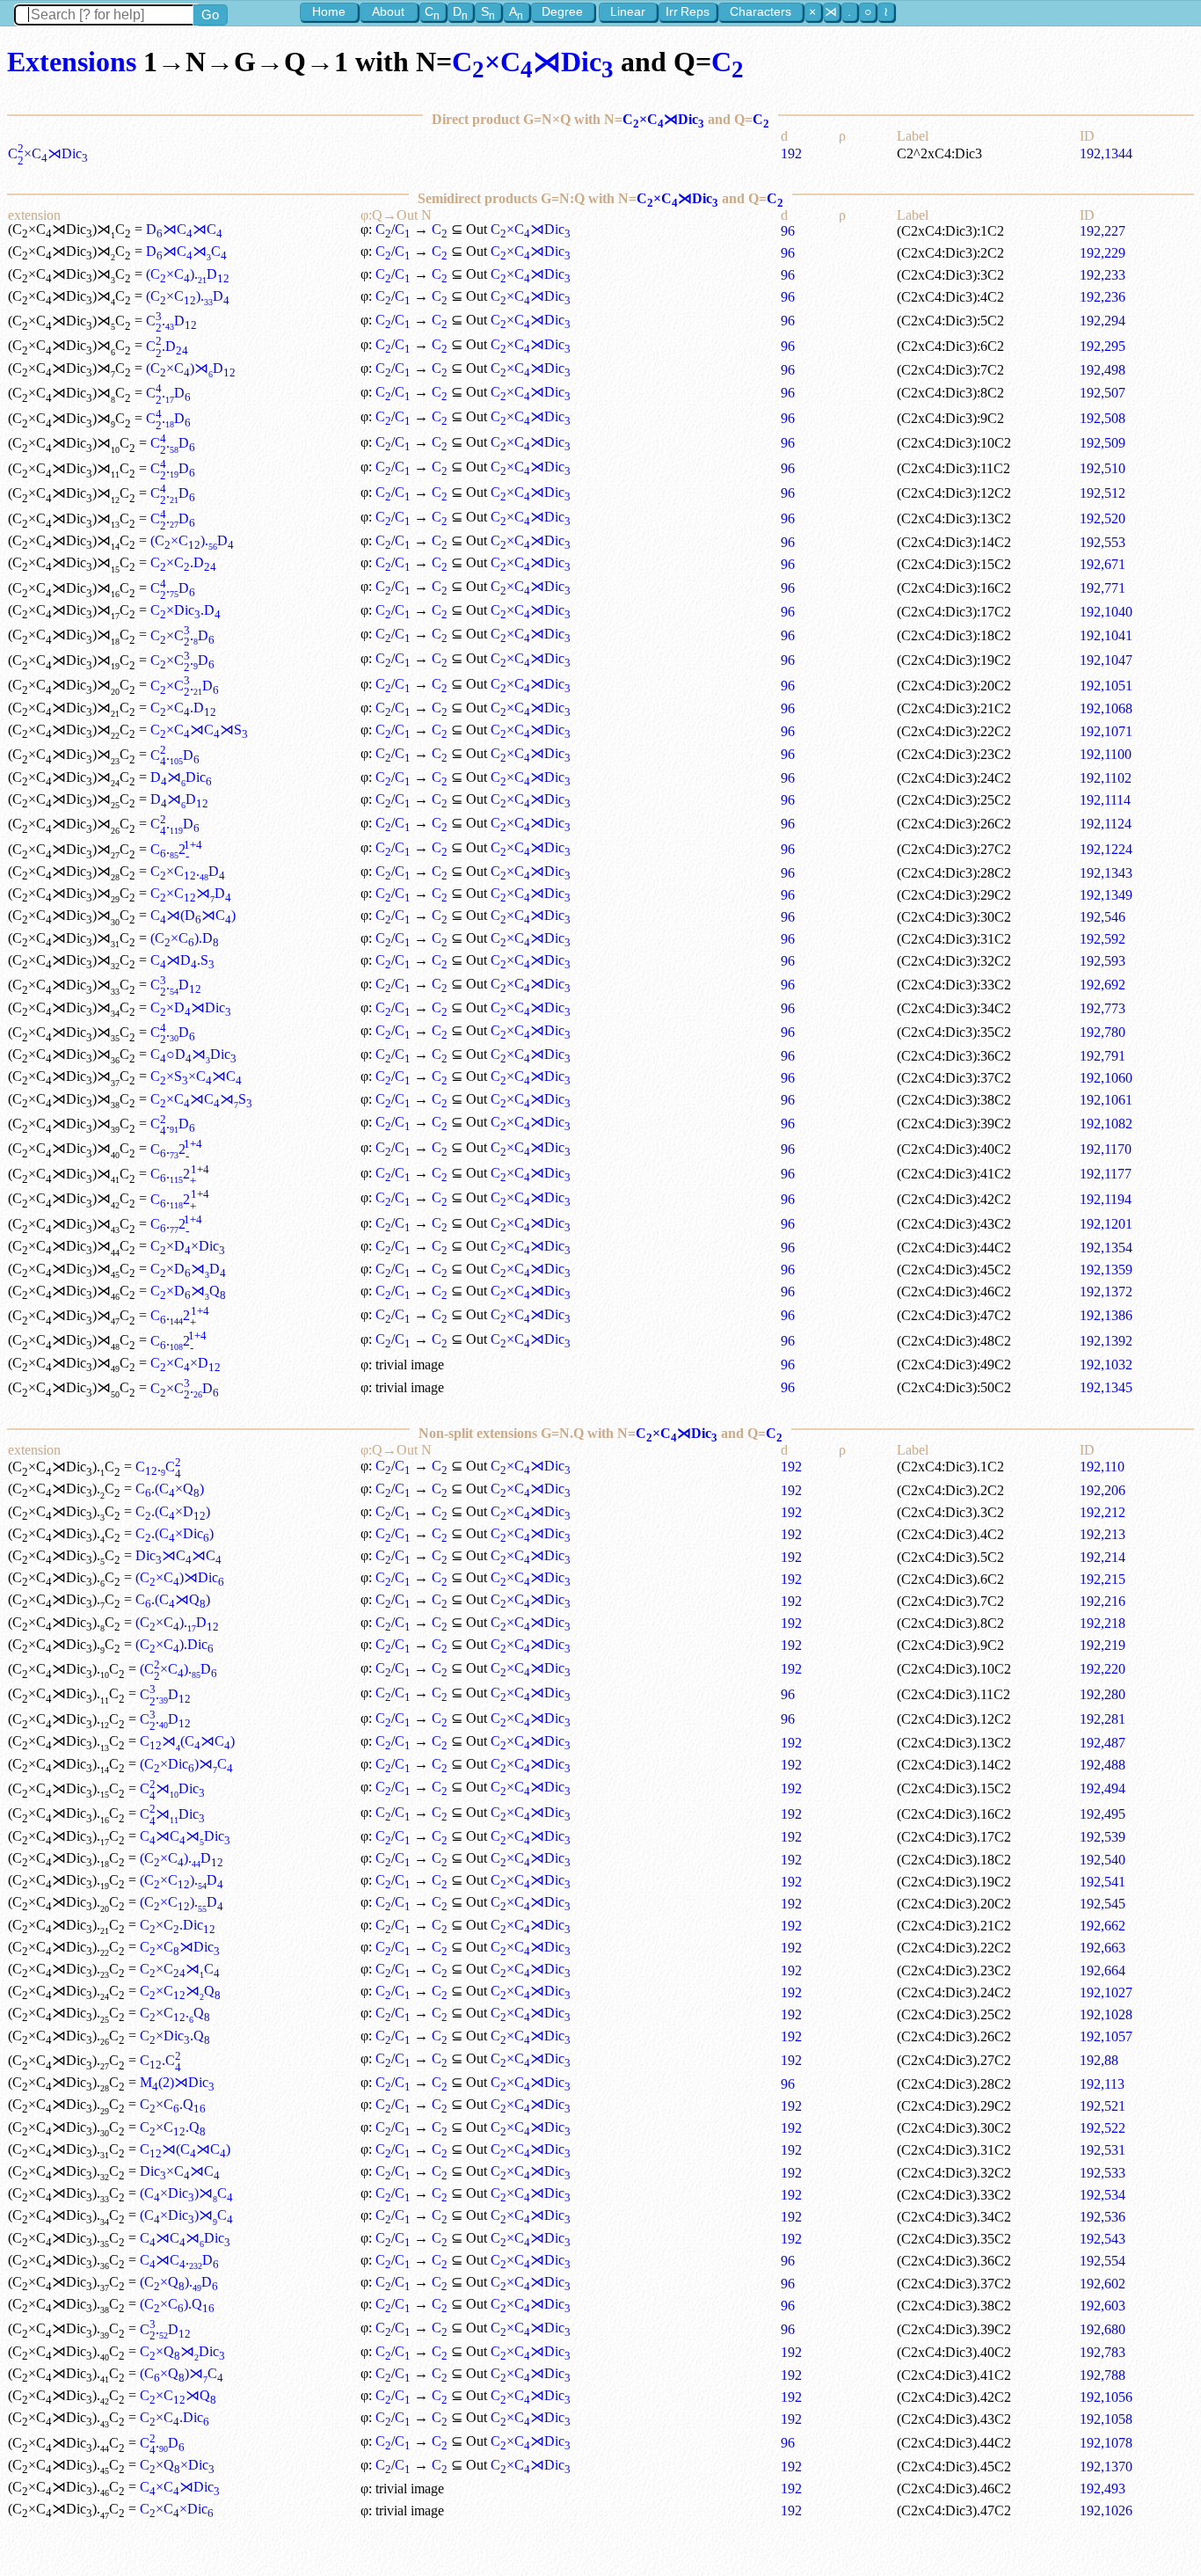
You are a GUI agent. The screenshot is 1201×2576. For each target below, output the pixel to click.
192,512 (1103, 493)
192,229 (1103, 253)
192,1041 (1106, 635)
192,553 (1103, 542)
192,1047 (1106, 660)
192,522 (1103, 2128)
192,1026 (1106, 2510)
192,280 (1103, 1694)
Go (210, 15)
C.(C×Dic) (175, 1533)
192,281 (1103, 1719)
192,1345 (1106, 1387)
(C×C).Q (177, 2304)
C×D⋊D (188, 1269)
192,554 (1103, 2261)
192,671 (1103, 564)
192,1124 (1106, 824)
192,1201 (1106, 1224)
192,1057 (1106, 2036)
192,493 (1103, 2488)
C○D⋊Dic (193, 1054)
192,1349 (1106, 895)
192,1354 (1106, 1248)
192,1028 (1106, 2014)
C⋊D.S (182, 960)
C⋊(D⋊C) (193, 915)
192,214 (1103, 1557)
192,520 (1103, 518)
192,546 (1103, 917)
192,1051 (1106, 686)
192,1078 (1106, 2443)
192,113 (1102, 2084)
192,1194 (1106, 1199)
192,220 (1103, 1669)
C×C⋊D (191, 893)
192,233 (1103, 275)
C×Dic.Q (175, 2036)
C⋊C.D (179, 2260)
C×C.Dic (178, 1925)
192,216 (1103, 1601)
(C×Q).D (179, 2282)
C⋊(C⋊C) (187, 1741)
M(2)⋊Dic (177, 2082)
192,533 (1103, 2173)
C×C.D (183, 562)
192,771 (1103, 588)
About (388, 11)
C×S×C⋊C (196, 1076)
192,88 (1099, 2060)
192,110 (1102, 1467)
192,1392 (1106, 1341)
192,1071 (1106, 731)
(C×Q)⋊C (182, 2373)
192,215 (1103, 1579)
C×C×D (186, 1363)
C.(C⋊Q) (173, 1599)
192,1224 (1106, 849)
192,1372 (1106, 1292)
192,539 (1103, 1837)
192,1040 (1106, 612)
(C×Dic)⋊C (186, 1764)
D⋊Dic (181, 777)
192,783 (1103, 2352)
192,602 (1103, 2284)
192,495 (1103, 1814)
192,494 (1103, 1788)
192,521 (1103, 2106)
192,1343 (1106, 873)
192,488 (1103, 1765)
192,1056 (1106, 2397)
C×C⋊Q (180, 1991)
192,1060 (1106, 1078)
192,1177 (1106, 1174)
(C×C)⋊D (191, 368)
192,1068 (1106, 708)
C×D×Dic (188, 1246)
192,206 (1103, 1490)
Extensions (72, 62)
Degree (562, 11)
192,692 (1103, 985)
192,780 (1103, 1032)
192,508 (1103, 418)
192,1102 (1106, 778)
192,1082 (1106, 1124)
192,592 (1103, 939)
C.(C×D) (173, 1511)
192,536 (1103, 2217)
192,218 (1103, 1623)
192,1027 (1106, 1992)
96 (788, 231)
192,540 (1103, 1860)
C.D (171, 321)
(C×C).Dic (175, 1644)
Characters (761, 11)
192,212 (1103, 1512)
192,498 (1103, 370)
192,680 (1103, 2329)
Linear (628, 11)
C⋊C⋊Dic (185, 1836)
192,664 (1103, 1970)
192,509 (1103, 443)
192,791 (1103, 1056)
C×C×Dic (177, 2509)
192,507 (1103, 393)
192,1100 (1106, 754)
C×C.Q (175, 2013)
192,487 (1103, 1743)
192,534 (1103, 2195)
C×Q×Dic (177, 2465)
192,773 (1103, 1008)
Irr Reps (688, 11)
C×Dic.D (186, 610)
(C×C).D (188, 274)
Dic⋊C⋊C (178, 1555)
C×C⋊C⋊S (199, 730)
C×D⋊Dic (191, 1007)
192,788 (1103, 2375)
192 (791, 153)
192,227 (1103, 231)
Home (329, 11)
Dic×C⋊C (180, 2171)
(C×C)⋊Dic (180, 1577)
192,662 (1103, 1926)
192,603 (1103, 2306)
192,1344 (1106, 153)
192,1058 (1106, 2419)
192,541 (1103, 1882)
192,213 (1103, 1534)
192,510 (1103, 468)
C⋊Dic (172, 1788)
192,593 (1103, 961)
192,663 (1103, 1948)
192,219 (1103, 1645)
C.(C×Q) (170, 1489)
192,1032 (1106, 1365)
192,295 (1103, 346)
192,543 (1103, 2239)
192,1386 (1106, 1315)
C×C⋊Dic (533, 62)
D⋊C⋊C (184, 229)
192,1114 (1105, 800)
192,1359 (1106, 1270)
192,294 (1103, 321)
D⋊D (179, 799)
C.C (158, 1467)
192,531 (1103, 2150)
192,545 (1103, 1904)
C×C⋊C (180, 1969)
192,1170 (1106, 1149)
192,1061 (1106, 1100)
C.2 (176, 849)
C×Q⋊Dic (182, 2351)
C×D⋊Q (188, 1291)
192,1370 (1106, 2467)
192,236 (1103, 297)
